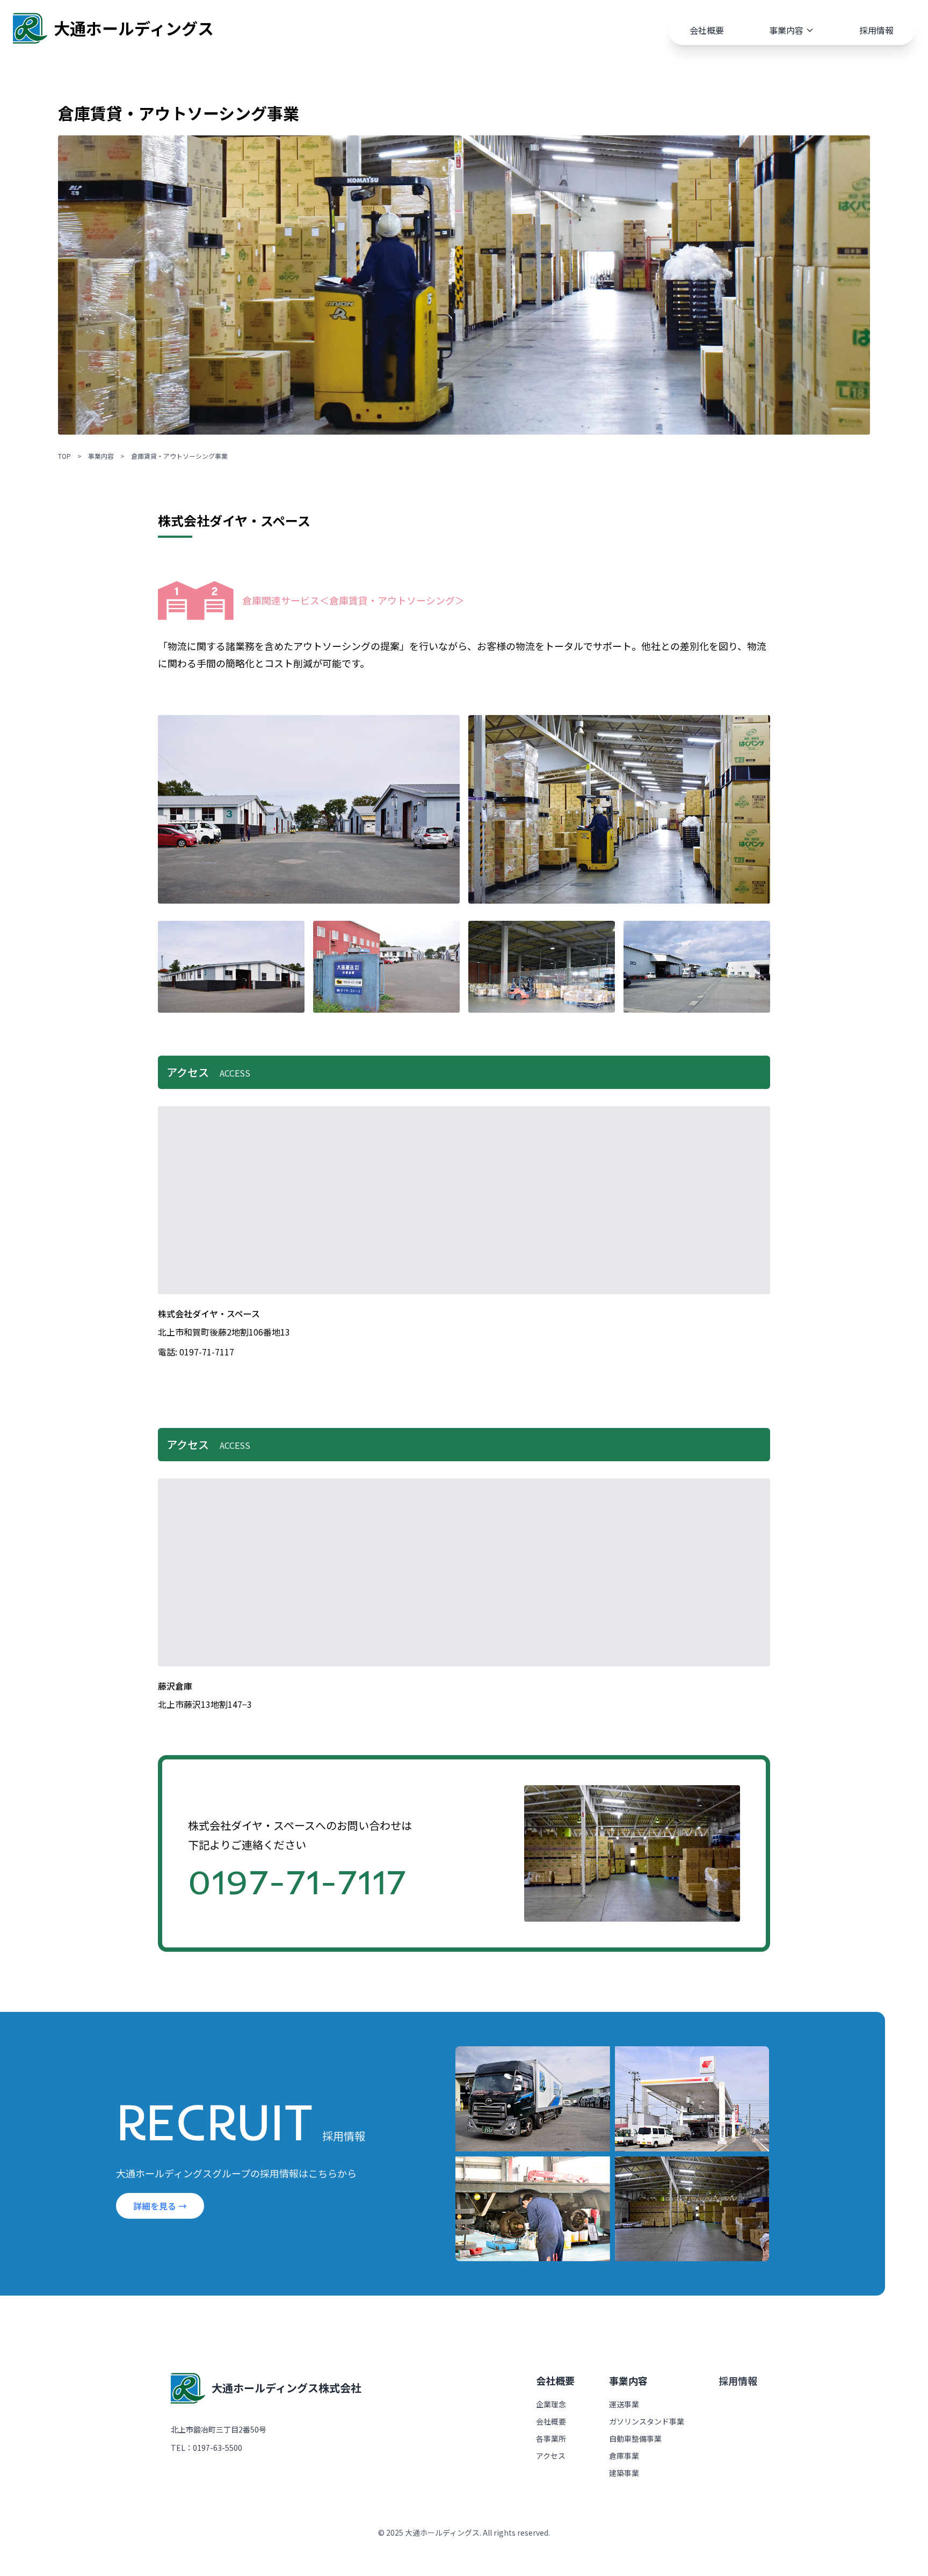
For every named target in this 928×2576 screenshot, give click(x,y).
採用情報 (876, 30)
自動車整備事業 (635, 2438)
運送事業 (624, 2404)
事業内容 (786, 30)
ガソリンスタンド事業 (647, 2421)
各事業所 (551, 2438)
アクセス (551, 2456)
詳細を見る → (160, 2206)
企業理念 (551, 2404)
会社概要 (707, 30)
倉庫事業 (624, 2456)
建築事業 (624, 2473)
